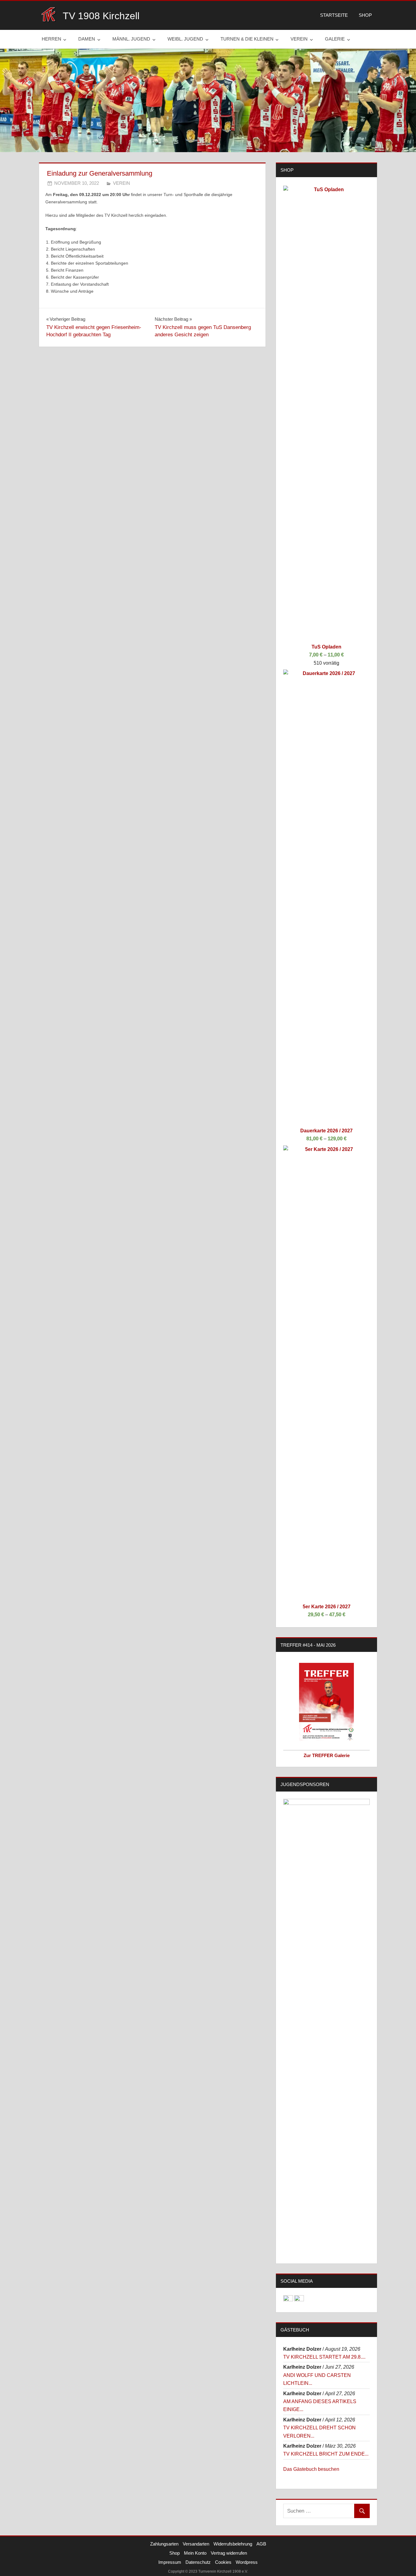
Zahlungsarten (164, 2544)
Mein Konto (195, 2553)
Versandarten (196, 2544)
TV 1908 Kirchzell (101, 16)
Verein (299, 39)
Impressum (170, 2562)
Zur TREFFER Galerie (327, 1755)
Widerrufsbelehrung (233, 2544)
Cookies (223, 2562)
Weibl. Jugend (185, 39)
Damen (87, 39)
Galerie (335, 39)
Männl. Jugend (131, 39)
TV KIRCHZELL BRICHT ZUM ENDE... (326, 2454)
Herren (51, 39)
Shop (175, 2553)
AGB (261, 2544)
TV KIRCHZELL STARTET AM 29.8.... (324, 2357)
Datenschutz (198, 2562)
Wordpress (247, 2562)
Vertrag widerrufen (229, 2553)
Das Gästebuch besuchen (311, 2469)
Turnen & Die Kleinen (247, 39)
